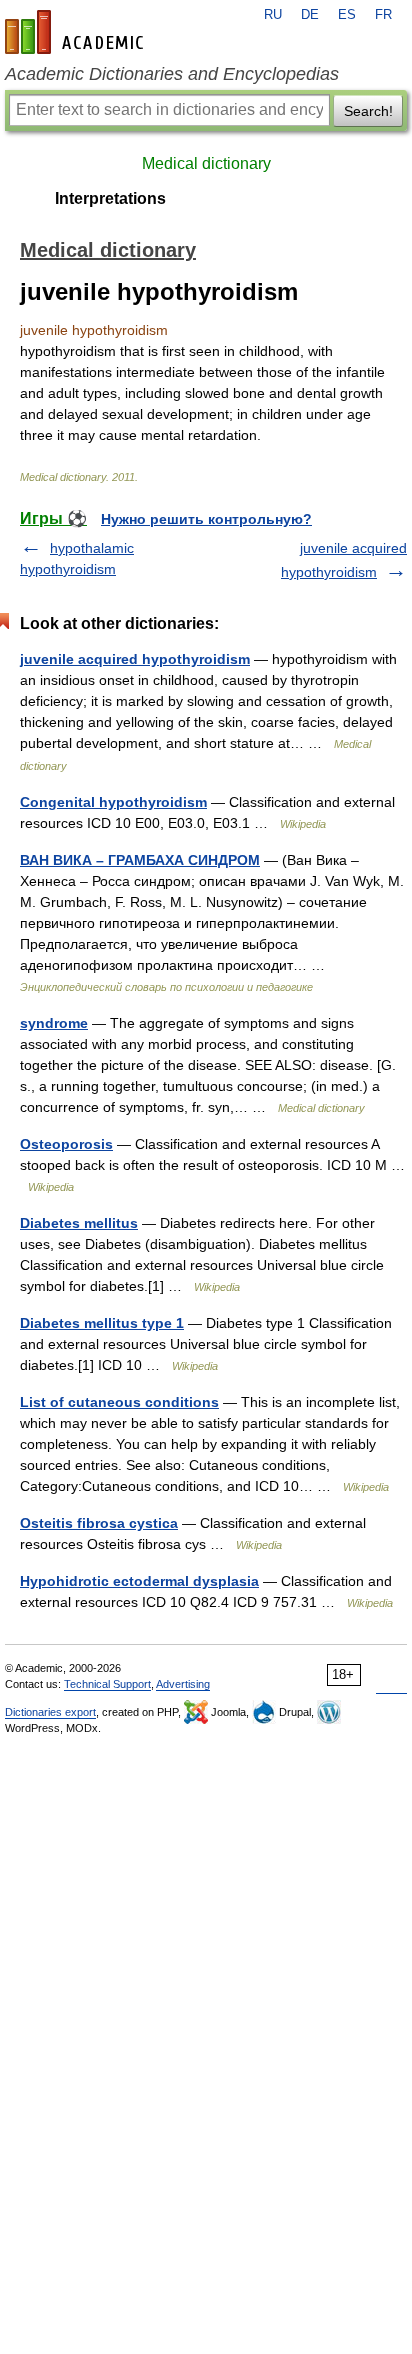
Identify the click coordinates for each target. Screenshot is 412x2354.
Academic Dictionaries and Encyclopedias (172, 74)
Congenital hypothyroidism (113, 802)
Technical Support (107, 1684)
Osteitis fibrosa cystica (99, 1523)
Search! (368, 111)
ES (347, 15)
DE (310, 15)
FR (383, 15)
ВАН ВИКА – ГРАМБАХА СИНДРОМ (140, 860)
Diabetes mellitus (79, 1223)
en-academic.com (77, 32)
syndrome (54, 1023)
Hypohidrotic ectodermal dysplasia (139, 1581)
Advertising (183, 1684)
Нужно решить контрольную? (206, 519)
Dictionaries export (50, 1712)
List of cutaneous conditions (119, 1402)
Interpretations (110, 198)
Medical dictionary (206, 163)
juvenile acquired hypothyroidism (135, 659)
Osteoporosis (66, 1144)
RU (273, 15)
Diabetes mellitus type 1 (102, 1323)
